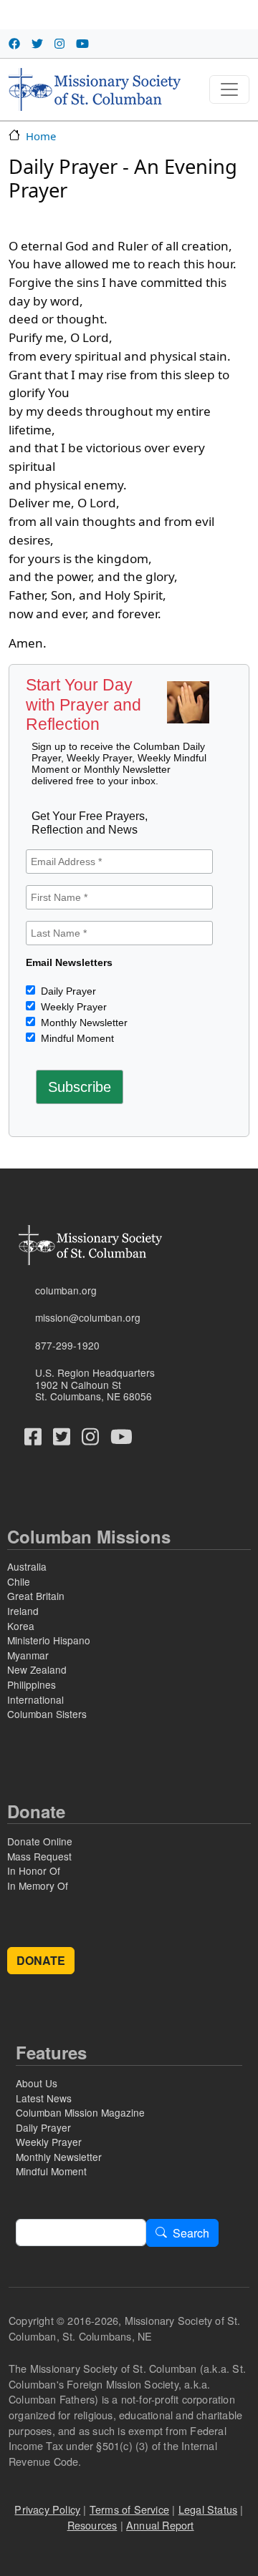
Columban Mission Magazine (80, 2112)
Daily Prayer (67, 991)
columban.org (66, 1290)
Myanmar (28, 1655)
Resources (92, 2525)
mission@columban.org (88, 1317)
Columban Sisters (47, 1714)
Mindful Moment (76, 1038)
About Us (37, 2083)
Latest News (44, 2098)
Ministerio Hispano (49, 1640)
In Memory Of (38, 1885)
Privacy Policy (47, 2509)
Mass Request (39, 1856)
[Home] (95, 89)
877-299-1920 (67, 1345)
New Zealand (37, 1669)
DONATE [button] (41, 1960)
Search (191, 2233)
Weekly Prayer (72, 1007)
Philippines (32, 1684)
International (35, 1699)
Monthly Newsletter (83, 1023)
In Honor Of (34, 1870)
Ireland (23, 1611)
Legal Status (208, 2509)
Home (41, 136)
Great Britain (36, 1596)
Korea (21, 1626)
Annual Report (160, 2525)
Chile (19, 1581)
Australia (27, 1566)
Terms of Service (129, 2509)
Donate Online (40, 1841)
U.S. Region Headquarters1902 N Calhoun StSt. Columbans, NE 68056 (95, 1384)
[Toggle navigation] (229, 89)
